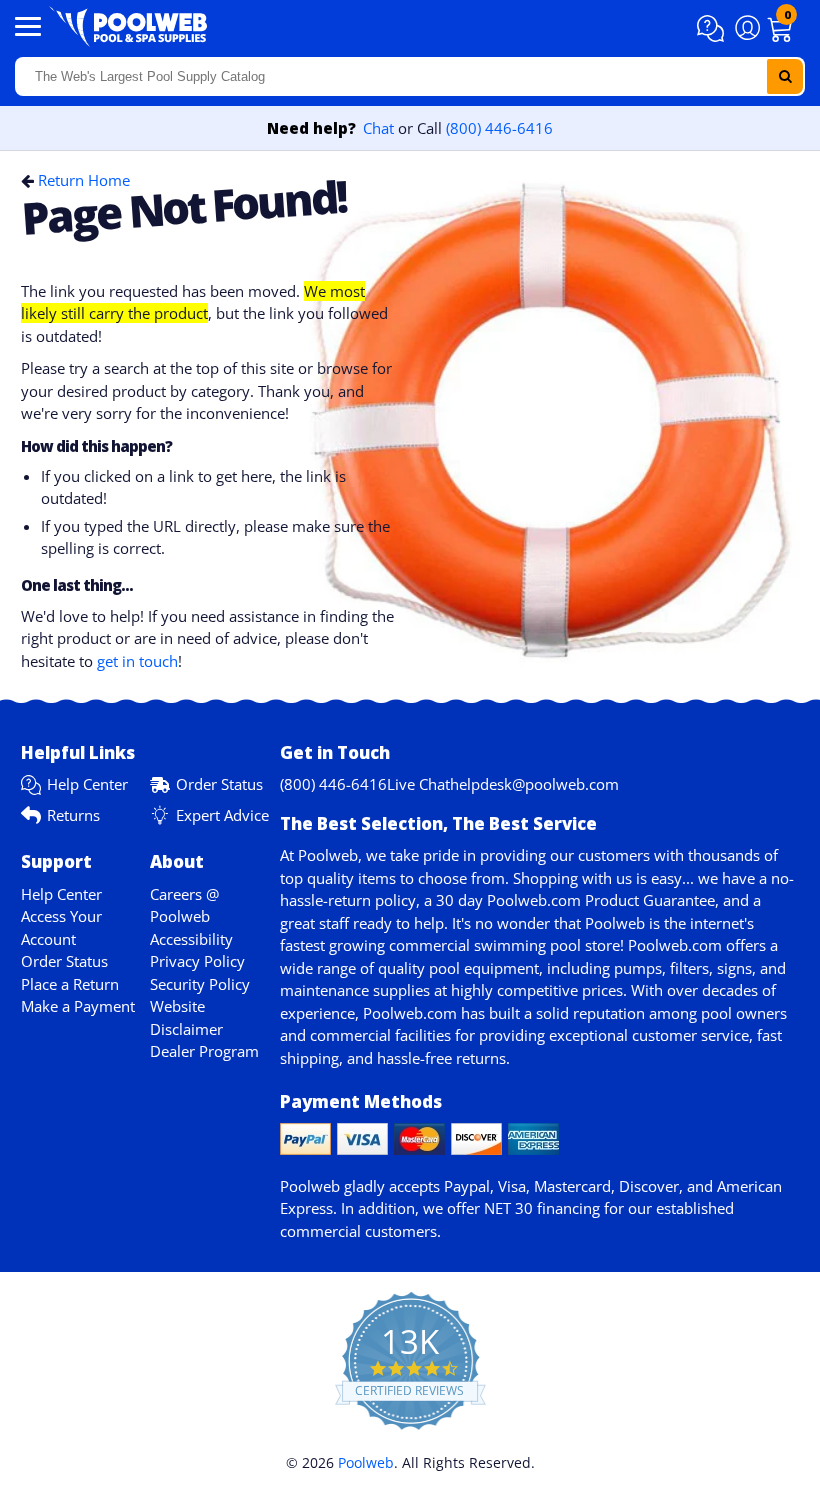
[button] (713, 29)
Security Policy (200, 984)
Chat (378, 128)
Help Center (87, 784)
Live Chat (418, 784)
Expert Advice (222, 815)
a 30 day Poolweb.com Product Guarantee (569, 900)
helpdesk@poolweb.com (534, 784)
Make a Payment (78, 1006)
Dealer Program (204, 1051)
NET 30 (508, 1208)
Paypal (467, 1186)
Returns (73, 815)
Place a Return (70, 984)
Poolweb (366, 1462)
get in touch (137, 661)
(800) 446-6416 (499, 128)
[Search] (785, 76)
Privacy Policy (197, 961)
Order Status (219, 784)
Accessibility (191, 939)
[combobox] (410, 76)
